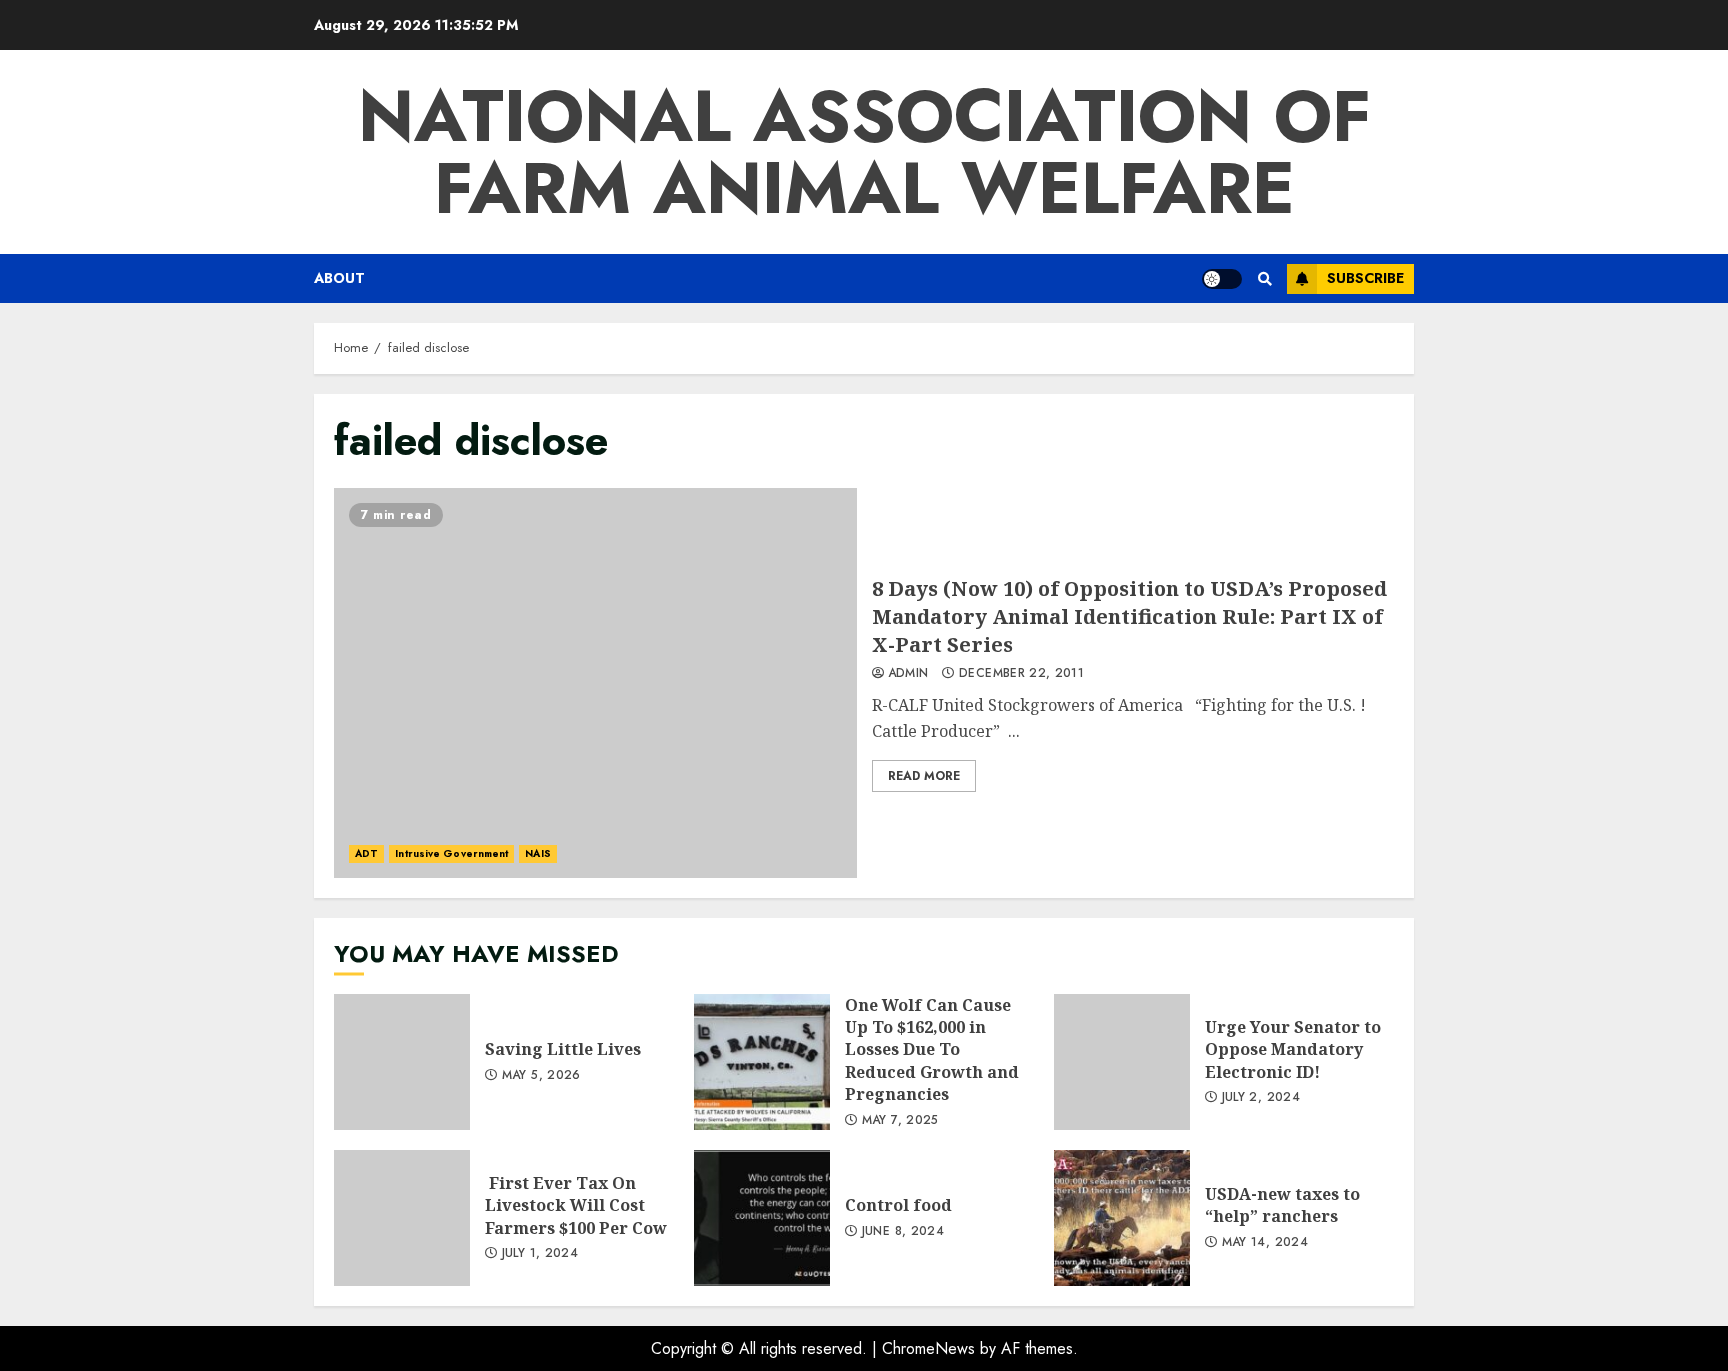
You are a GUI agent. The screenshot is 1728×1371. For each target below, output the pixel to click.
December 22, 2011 (1021, 674)
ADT (366, 853)
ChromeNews (928, 1348)
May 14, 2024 (1265, 1243)
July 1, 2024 (540, 1254)
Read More (924, 776)
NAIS (537, 853)
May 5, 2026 (541, 1076)
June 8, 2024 (903, 1232)
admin (908, 674)
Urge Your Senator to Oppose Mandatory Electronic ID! (1122, 1062)
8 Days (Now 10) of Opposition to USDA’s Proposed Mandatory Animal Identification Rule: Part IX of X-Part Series (595, 683)
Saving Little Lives (402, 1062)
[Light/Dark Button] (1222, 279)
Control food (762, 1218)
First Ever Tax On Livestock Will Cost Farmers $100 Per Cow (402, 1218)
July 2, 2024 (1261, 1098)
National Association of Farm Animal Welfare (864, 152)
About (339, 278)
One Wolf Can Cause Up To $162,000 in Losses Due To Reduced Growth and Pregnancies (762, 1062)
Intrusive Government (451, 853)
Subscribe (1365, 278)
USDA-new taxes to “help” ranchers (1122, 1218)
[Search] (1264, 279)
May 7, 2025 (900, 1121)
